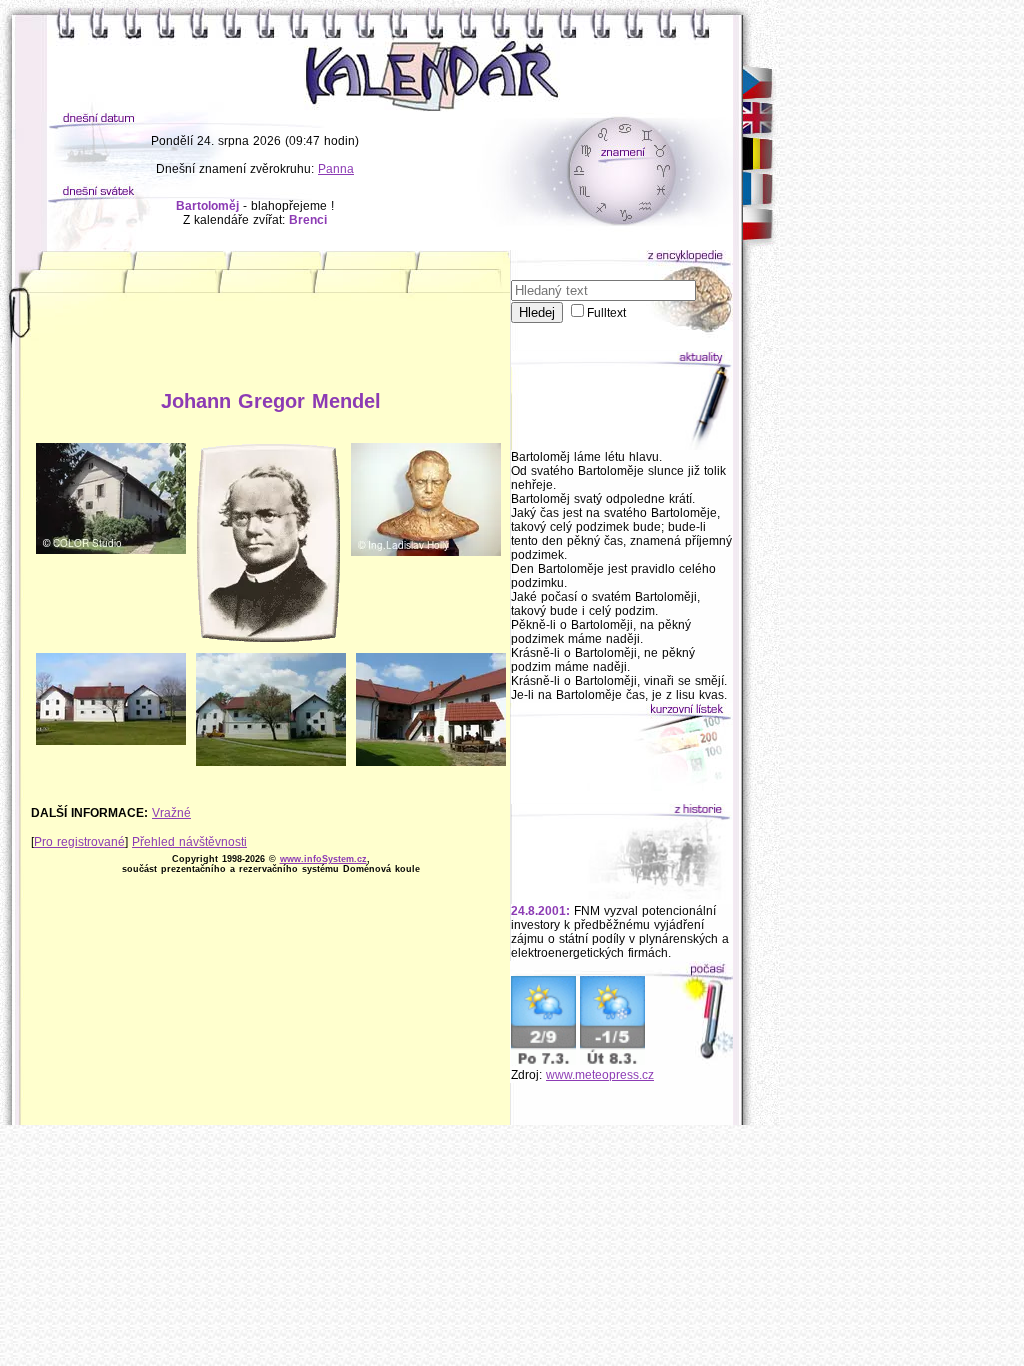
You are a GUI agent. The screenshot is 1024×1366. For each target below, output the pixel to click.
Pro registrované (79, 842)
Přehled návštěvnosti (189, 842)
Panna (336, 169)
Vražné (171, 813)
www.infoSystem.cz (323, 859)
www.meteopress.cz (600, 1075)
